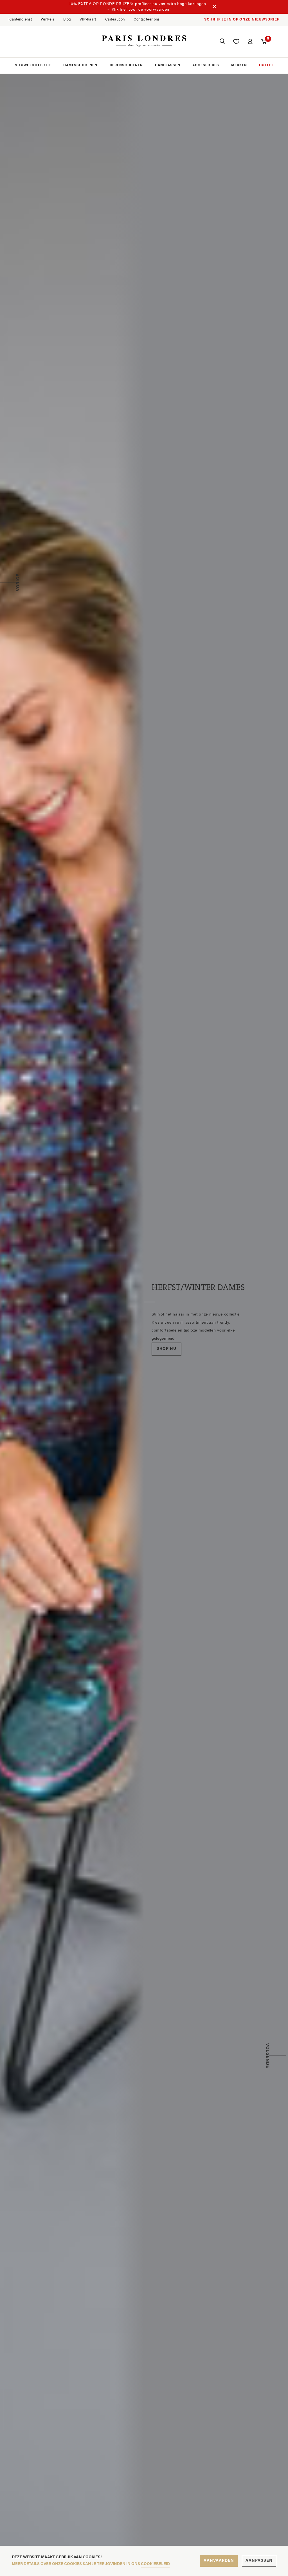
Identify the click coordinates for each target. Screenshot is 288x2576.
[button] (222, 42)
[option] (144, 1319)
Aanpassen (259, 2561)
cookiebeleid (155, 2564)
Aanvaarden (219, 2561)
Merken (239, 65)
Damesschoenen (80, 65)
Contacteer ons (147, 20)
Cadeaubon (115, 20)
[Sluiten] (215, 7)
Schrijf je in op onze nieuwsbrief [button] (242, 20)
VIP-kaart (88, 20)
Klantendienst (20, 20)
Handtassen (167, 65)
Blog (67, 20)
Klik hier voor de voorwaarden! (141, 10)
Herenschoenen (126, 65)
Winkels (48, 20)
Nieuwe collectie (33, 65)
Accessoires (206, 65)
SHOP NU (166, 1346)
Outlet (266, 65)
